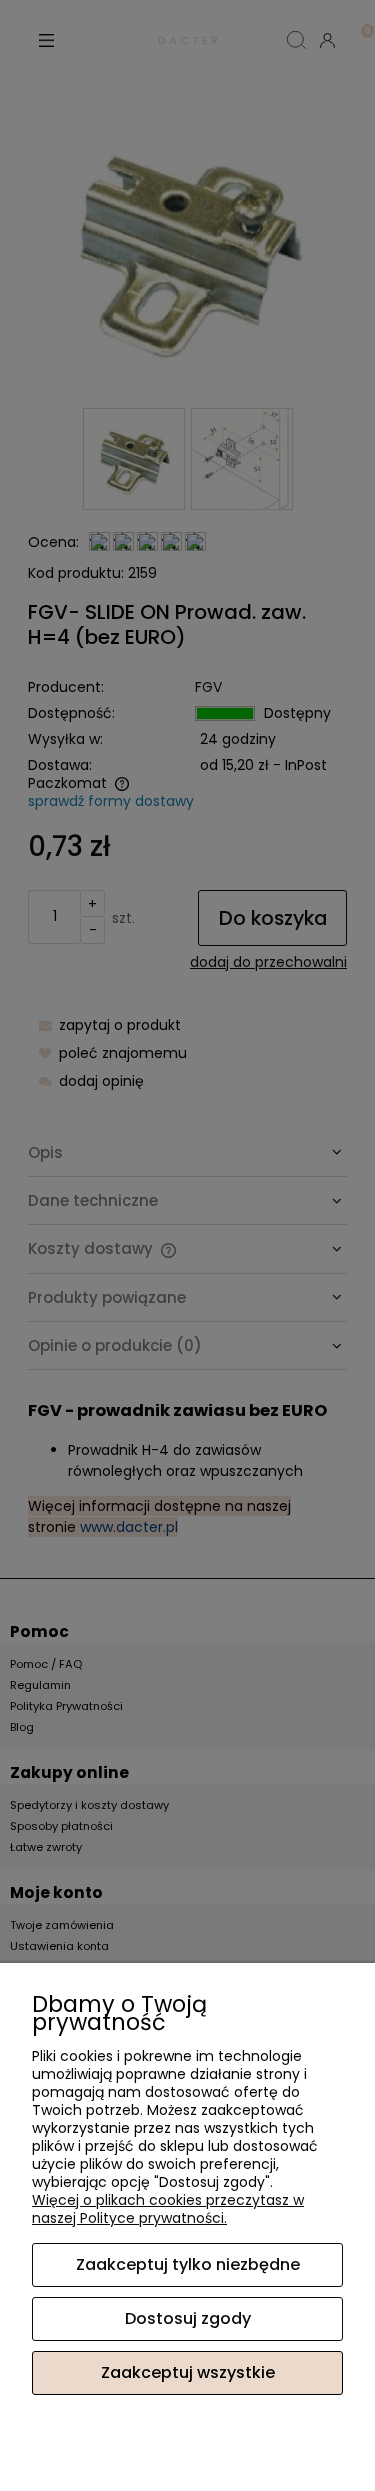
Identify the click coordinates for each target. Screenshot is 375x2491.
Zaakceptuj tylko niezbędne (188, 2264)
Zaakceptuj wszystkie (188, 2372)
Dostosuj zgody (188, 2318)
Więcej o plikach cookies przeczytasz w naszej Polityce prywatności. (168, 2209)
